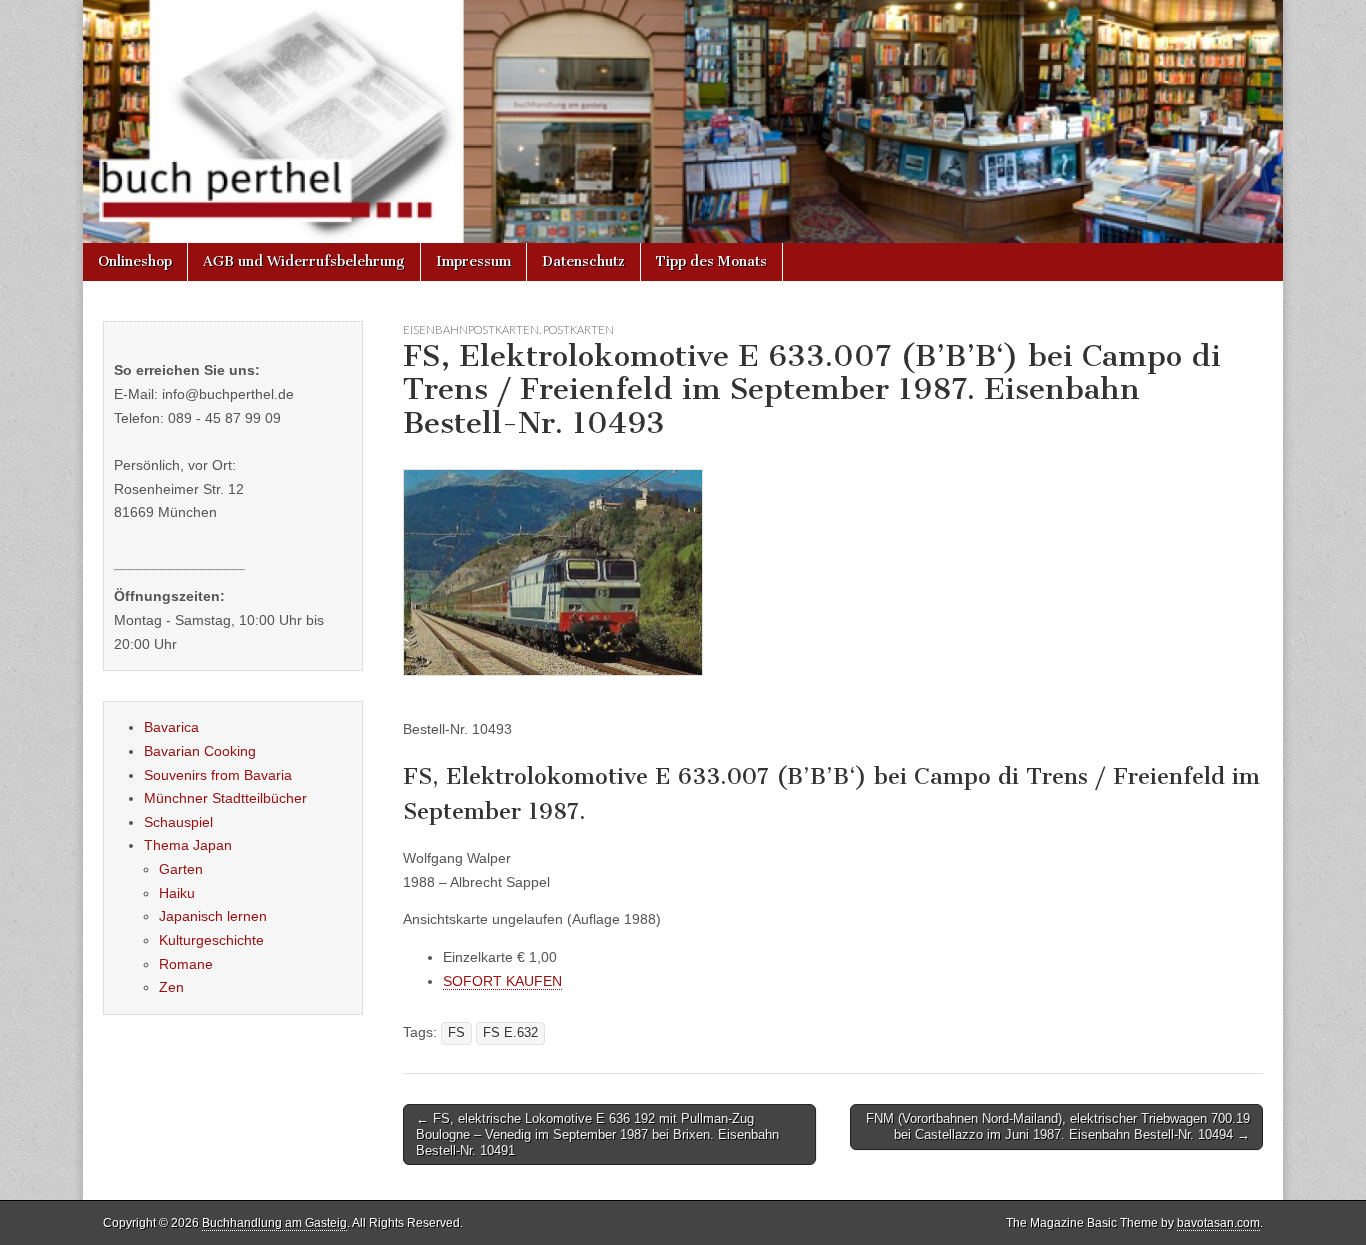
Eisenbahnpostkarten (471, 329)
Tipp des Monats (711, 261)
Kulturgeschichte (211, 940)
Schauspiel (178, 822)
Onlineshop (135, 261)
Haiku (177, 893)
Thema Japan (188, 845)
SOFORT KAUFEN (502, 981)
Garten (181, 869)
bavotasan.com (1218, 1223)
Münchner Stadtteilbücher (225, 798)
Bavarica (171, 727)
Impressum (473, 261)
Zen (171, 987)
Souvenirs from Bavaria (218, 775)
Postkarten (578, 329)
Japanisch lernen (213, 916)
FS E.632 (510, 1033)
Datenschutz (583, 261)
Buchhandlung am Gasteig (274, 1223)
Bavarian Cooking (200, 751)
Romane (186, 964)
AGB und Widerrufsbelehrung (304, 261)
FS (456, 1033)
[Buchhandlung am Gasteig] (683, 121)
